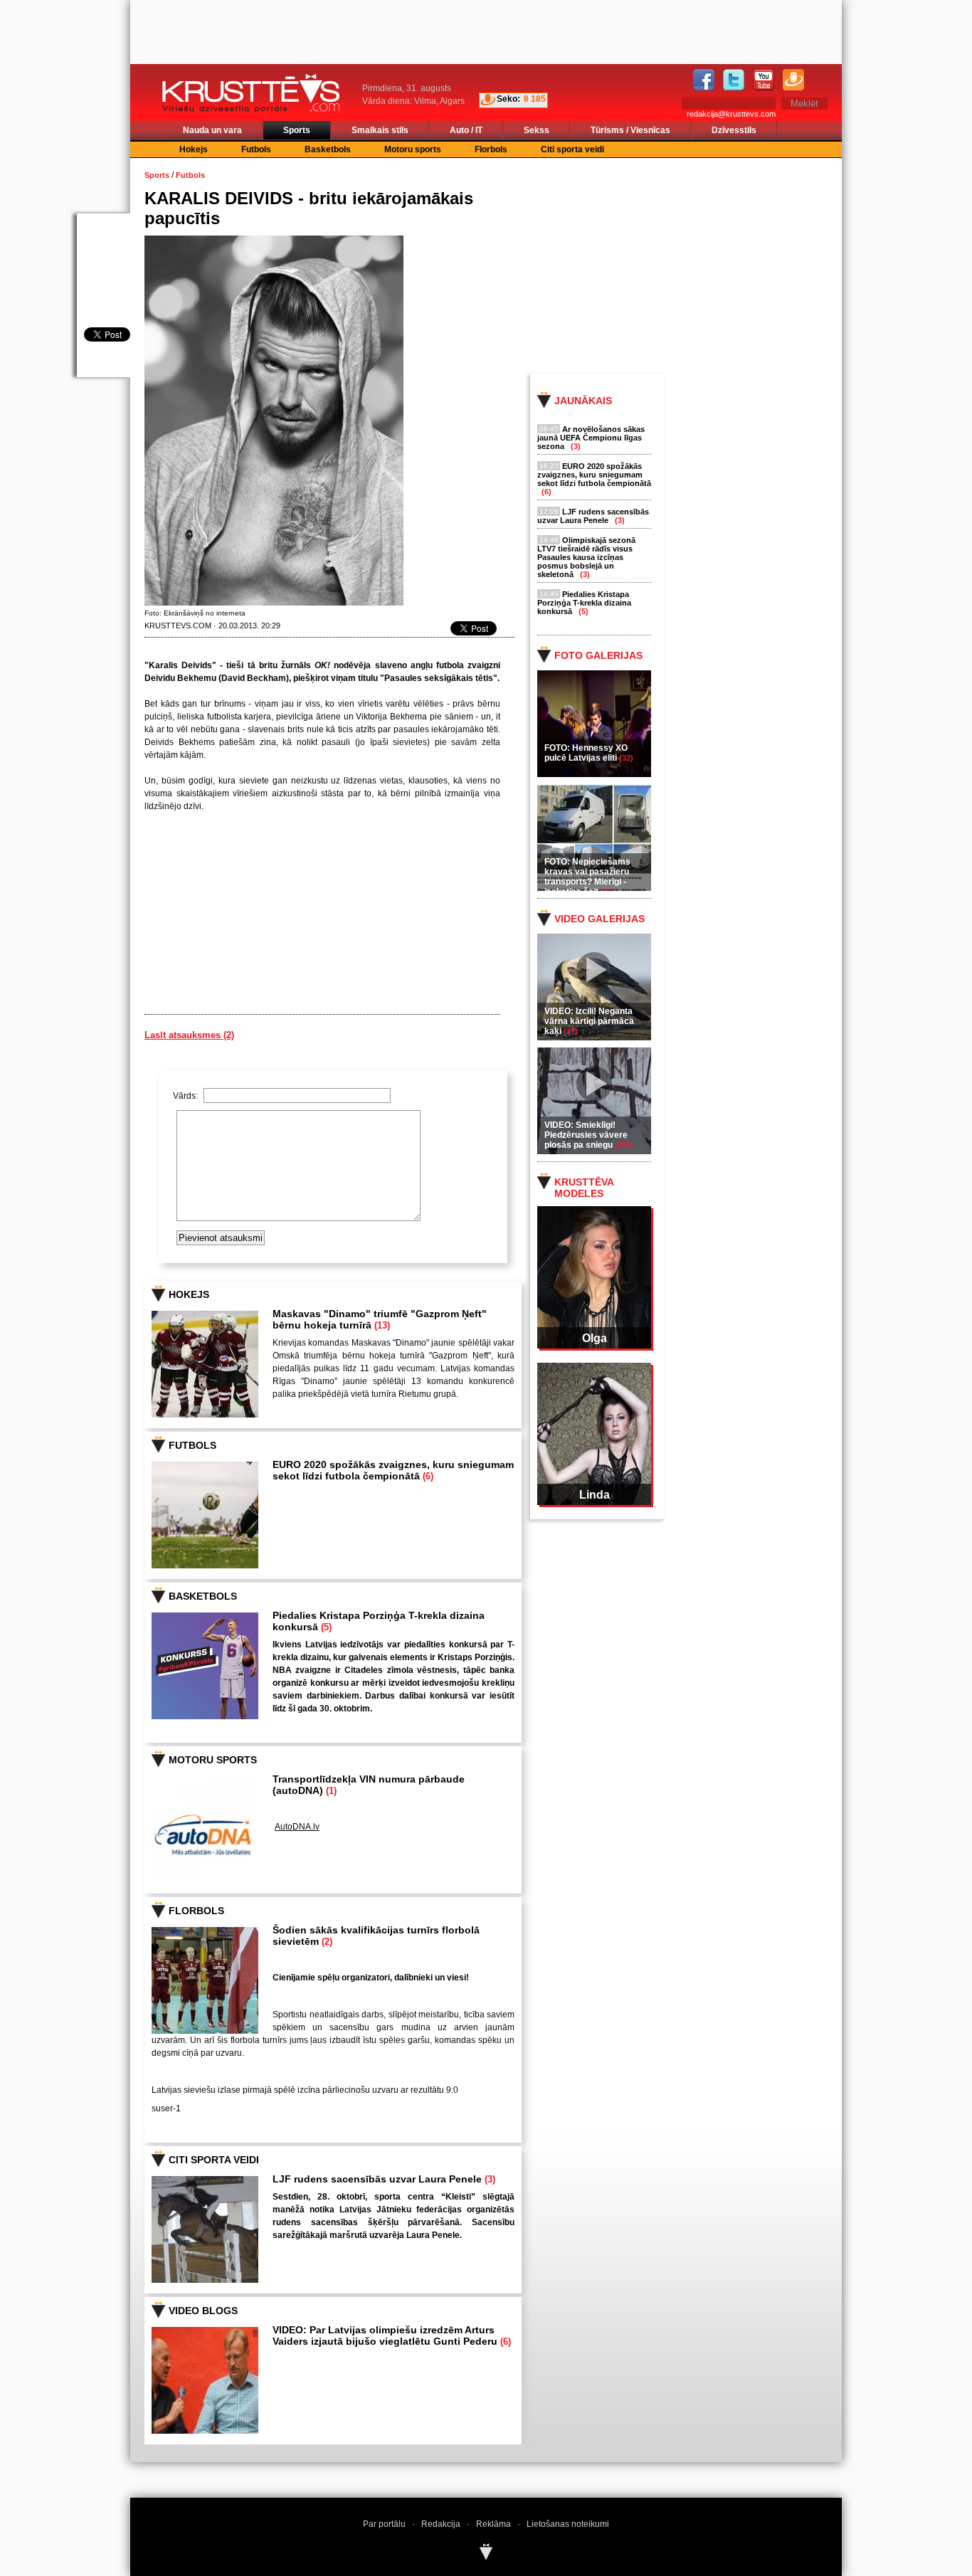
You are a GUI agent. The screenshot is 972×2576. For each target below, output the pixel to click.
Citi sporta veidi (572, 149)
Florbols (491, 149)
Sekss (537, 130)
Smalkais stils (380, 130)
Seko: (508, 99)
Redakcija (441, 2524)
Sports (297, 130)
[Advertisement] (699, 265)
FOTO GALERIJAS (598, 655)
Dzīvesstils (734, 130)
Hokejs (194, 149)
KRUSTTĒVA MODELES (584, 1188)
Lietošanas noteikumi (568, 2524)
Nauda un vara (212, 130)
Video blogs (203, 2311)
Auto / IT (466, 130)
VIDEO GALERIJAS (599, 919)
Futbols (256, 149)
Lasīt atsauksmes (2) (189, 1035)
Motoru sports (413, 149)
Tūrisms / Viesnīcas (630, 130)
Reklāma (493, 2524)
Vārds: (186, 1096)
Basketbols (328, 149)
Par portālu (384, 2524)
